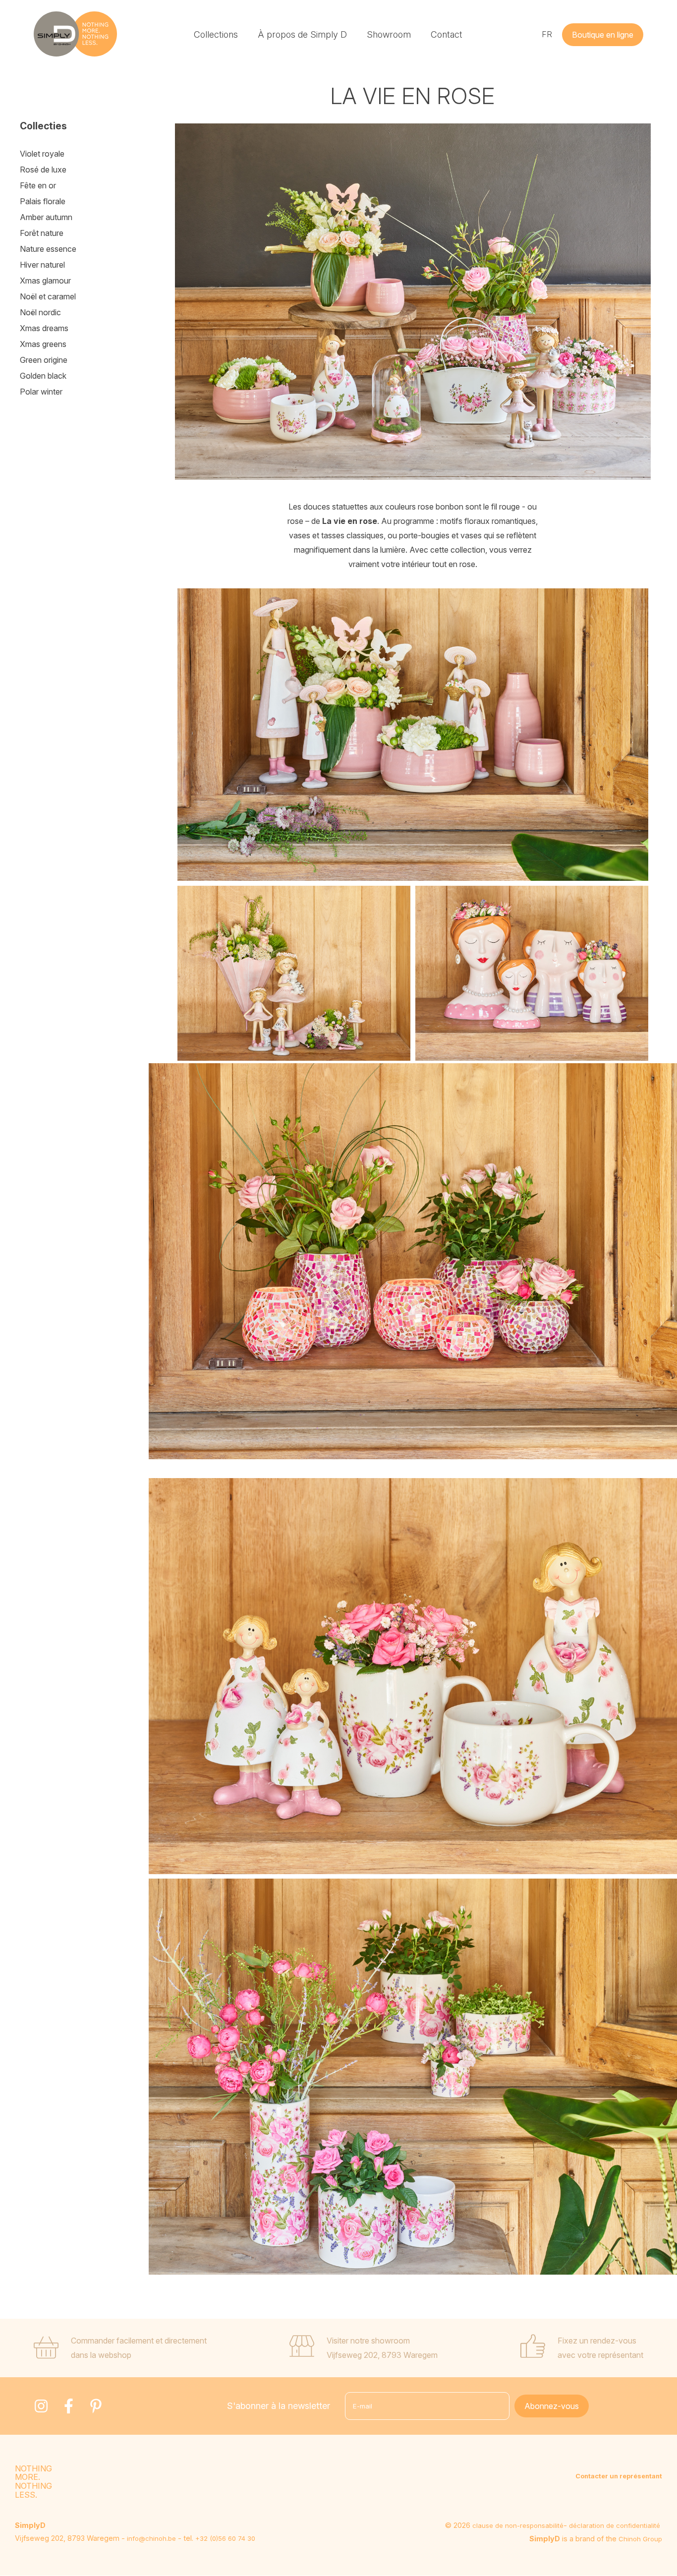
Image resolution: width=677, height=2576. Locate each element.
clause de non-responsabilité (518, 2525)
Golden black (43, 376)
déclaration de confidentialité (615, 2525)
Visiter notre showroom (368, 2341)
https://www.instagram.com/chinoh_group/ (41, 2406)
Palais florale (43, 201)
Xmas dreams (44, 328)
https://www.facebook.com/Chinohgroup (68, 2406)
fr (547, 34)
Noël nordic (40, 312)
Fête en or (38, 185)
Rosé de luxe (43, 170)
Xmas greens (43, 344)
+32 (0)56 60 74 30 (225, 2538)
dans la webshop (101, 2355)
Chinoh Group (640, 2539)
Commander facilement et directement (139, 2341)
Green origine (44, 360)
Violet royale (42, 154)
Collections (216, 34)
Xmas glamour (45, 281)
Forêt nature (42, 233)
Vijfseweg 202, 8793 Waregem (382, 2355)
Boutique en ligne (603, 35)
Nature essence (48, 249)
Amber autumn (46, 217)
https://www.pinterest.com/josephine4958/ (96, 2406)
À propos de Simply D (302, 34)
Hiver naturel (42, 265)
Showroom (389, 34)
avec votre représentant (600, 2355)
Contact (447, 34)
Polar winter (41, 392)
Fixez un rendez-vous (597, 2341)
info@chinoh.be (151, 2538)
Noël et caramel (48, 296)
